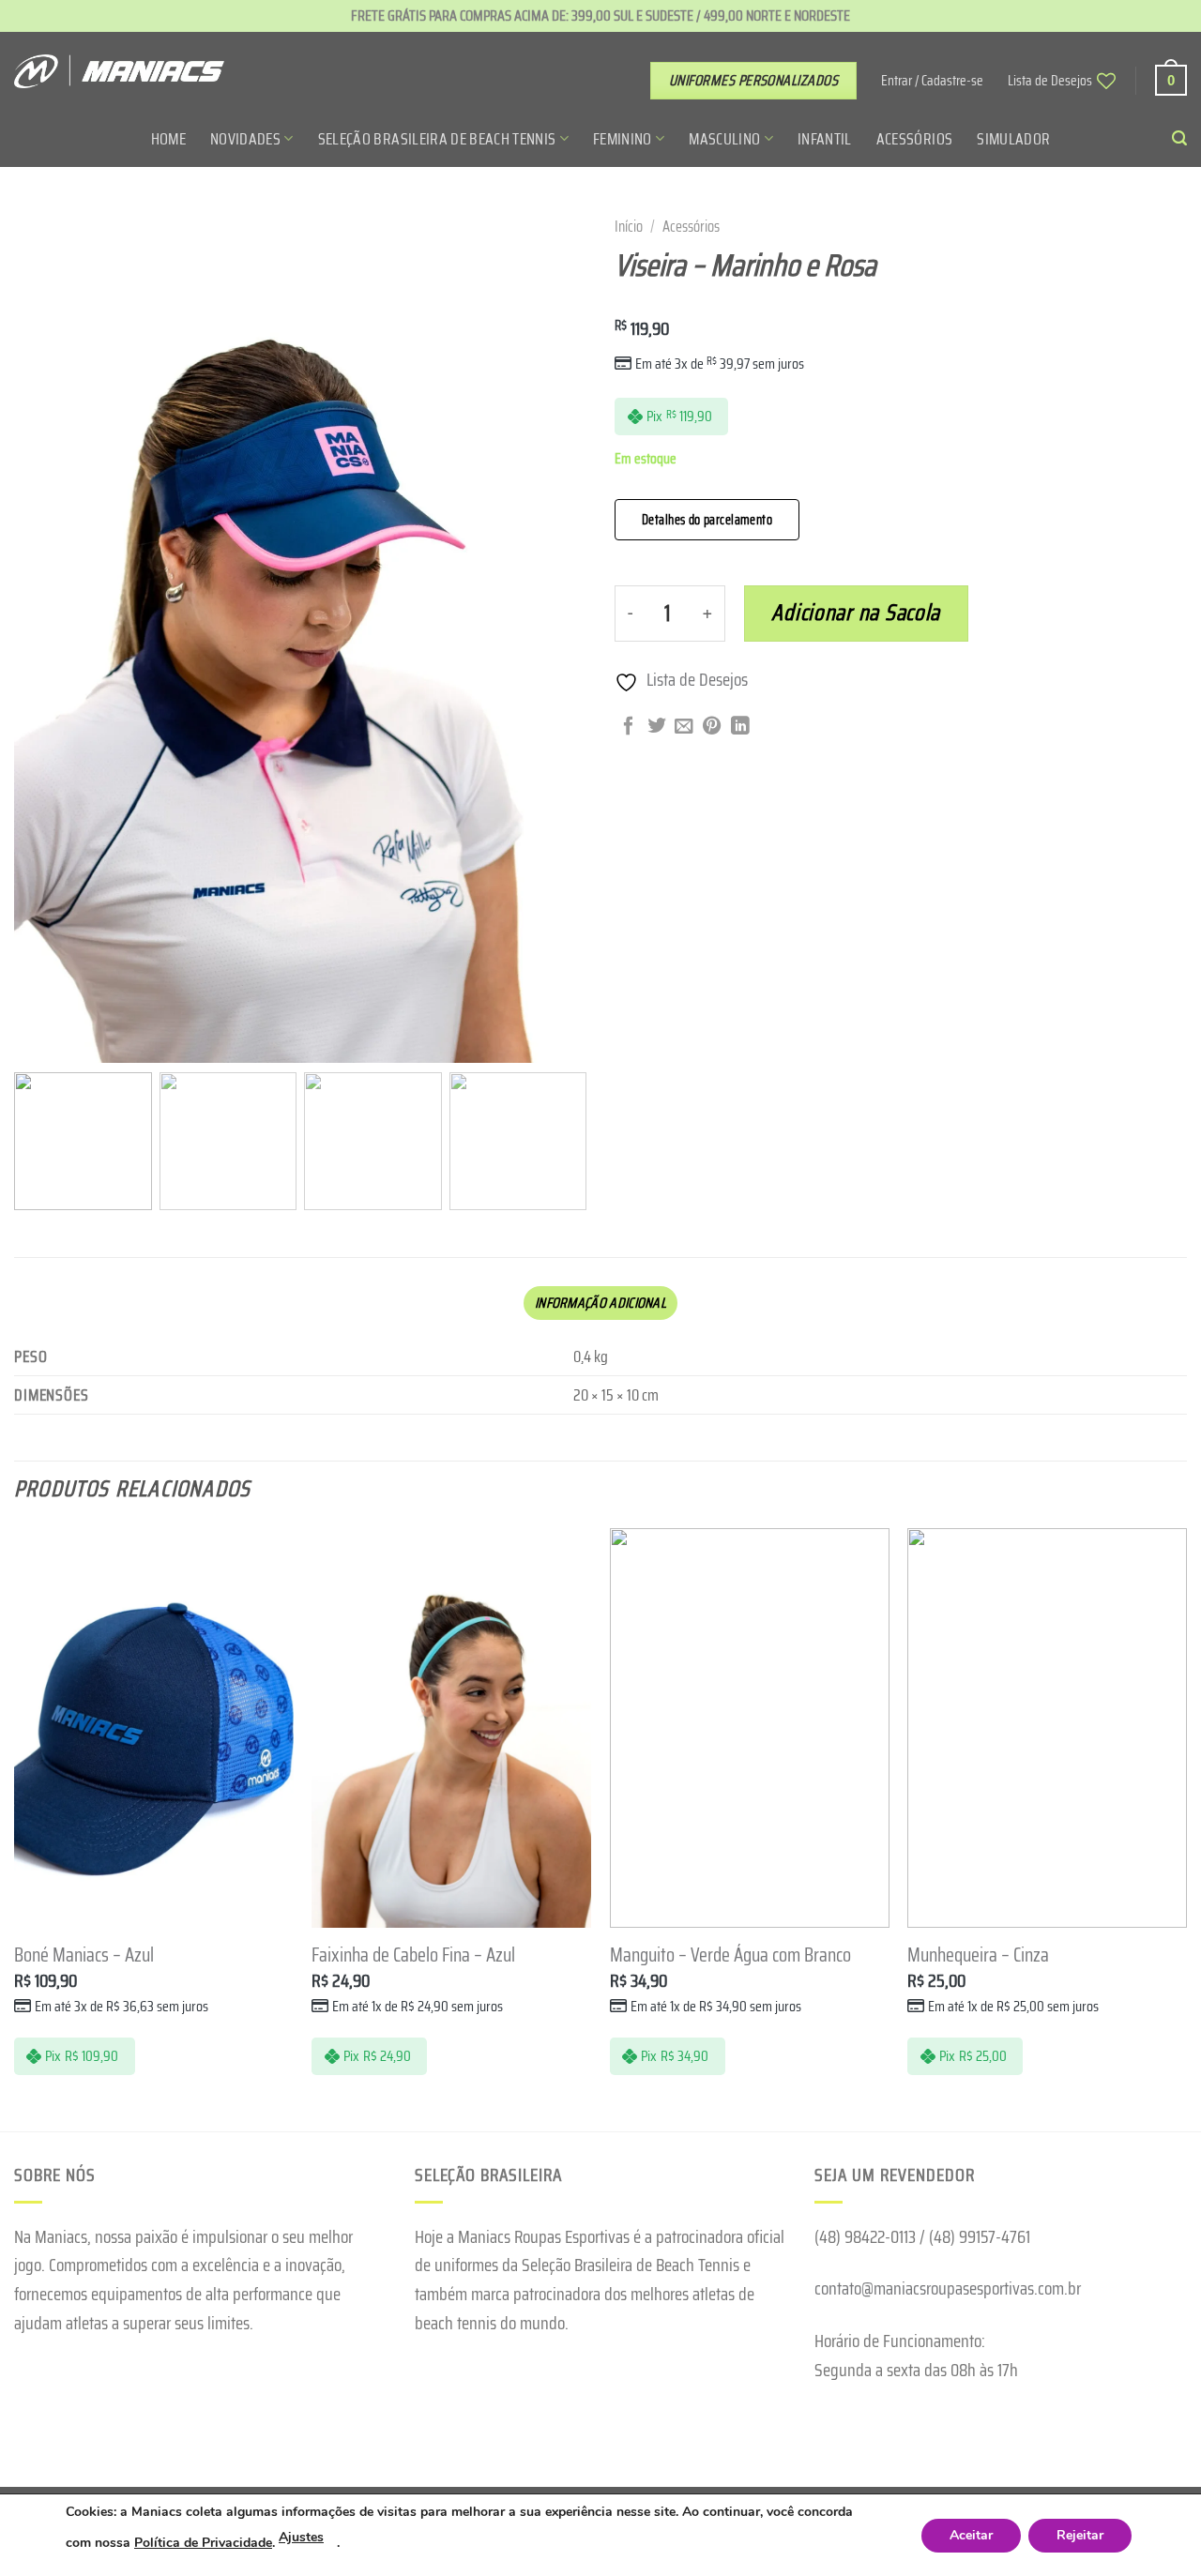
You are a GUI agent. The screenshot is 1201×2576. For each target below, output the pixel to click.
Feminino (623, 139)
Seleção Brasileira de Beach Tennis (437, 139)
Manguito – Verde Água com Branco (730, 1955)
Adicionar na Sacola (856, 613)
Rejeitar (1080, 2535)
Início (629, 226)
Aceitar (971, 2535)
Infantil (825, 139)
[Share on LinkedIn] (740, 727)
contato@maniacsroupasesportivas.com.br (948, 2288)
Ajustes (301, 2537)
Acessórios (914, 139)
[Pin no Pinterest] (712, 727)
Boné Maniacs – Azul (84, 1955)
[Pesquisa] (1179, 138)
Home (168, 139)
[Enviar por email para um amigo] (684, 727)
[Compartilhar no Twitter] (657, 727)
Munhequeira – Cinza (978, 1955)
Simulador (1013, 139)
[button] (563, 644)
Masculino (724, 139)
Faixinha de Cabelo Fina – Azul (413, 1955)
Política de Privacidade (203, 2543)
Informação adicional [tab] (600, 1303)
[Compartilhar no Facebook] (629, 727)
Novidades (245, 139)
